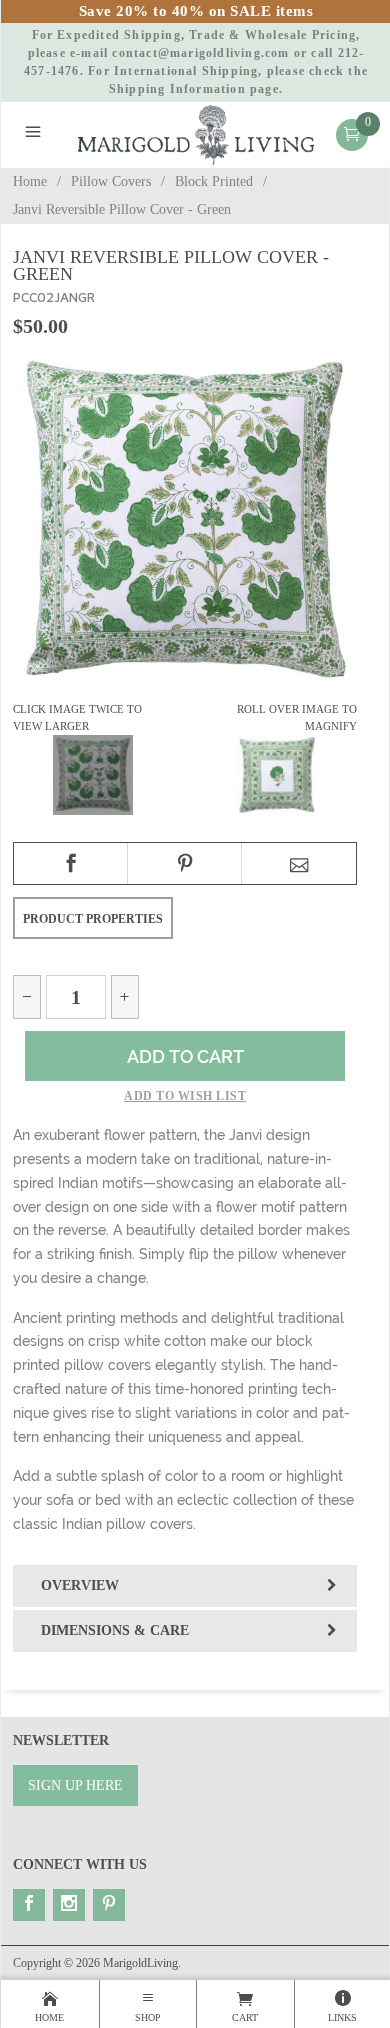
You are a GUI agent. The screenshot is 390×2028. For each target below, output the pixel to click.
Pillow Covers (111, 181)
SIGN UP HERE (75, 1785)
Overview (80, 1585)
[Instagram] (69, 1905)
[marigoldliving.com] (196, 133)
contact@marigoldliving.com (200, 53)
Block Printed (214, 181)
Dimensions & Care (115, 1630)
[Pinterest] (109, 1905)
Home (30, 181)
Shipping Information (177, 89)
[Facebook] (29, 1905)
